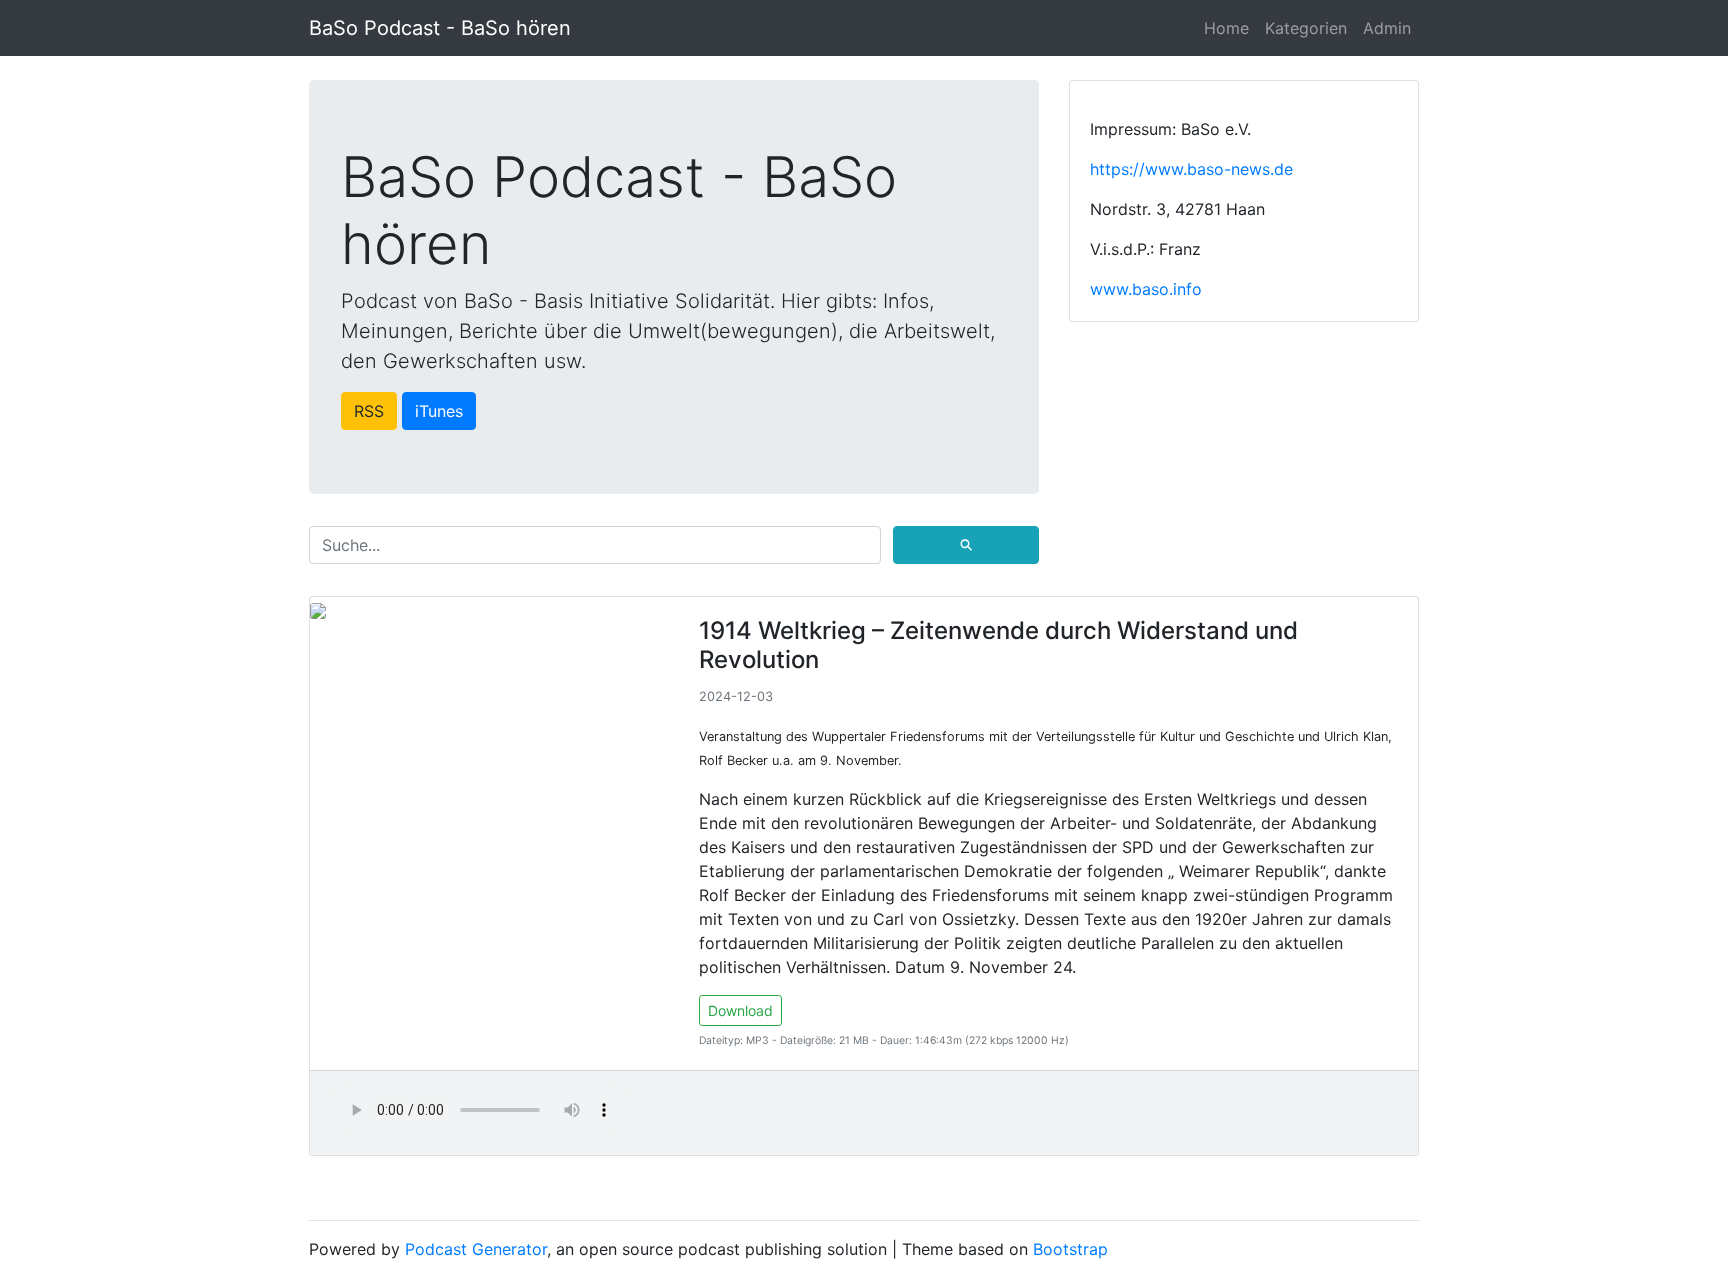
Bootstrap (1070, 1249)
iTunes (439, 411)
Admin (1387, 28)
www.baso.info (1146, 289)
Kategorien (1306, 28)
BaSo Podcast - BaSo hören (440, 28)
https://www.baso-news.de (1191, 169)
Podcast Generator (476, 1249)
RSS (369, 411)
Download (740, 1010)
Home (1226, 28)
